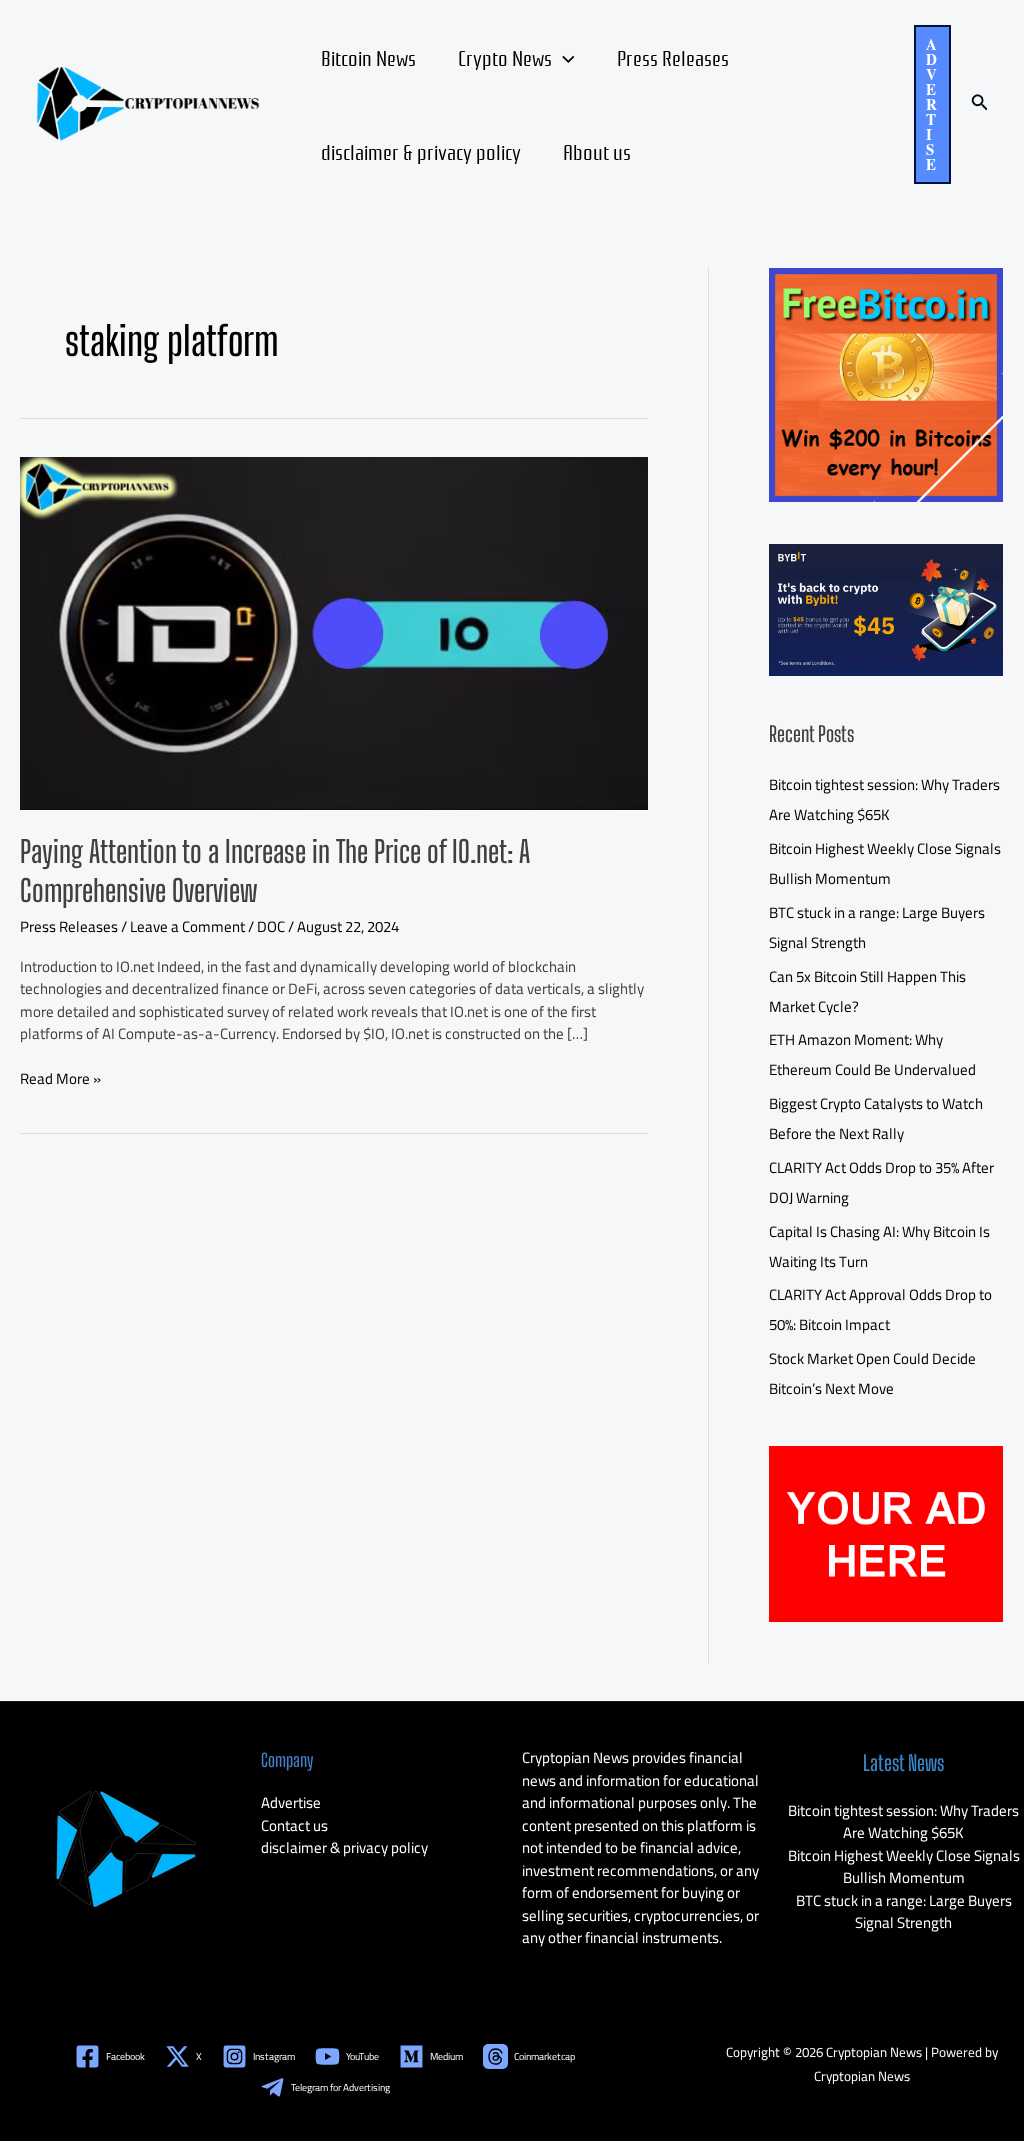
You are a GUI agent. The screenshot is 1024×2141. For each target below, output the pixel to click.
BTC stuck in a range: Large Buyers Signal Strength (904, 1912)
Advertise (291, 1802)
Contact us (294, 1825)
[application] (563, 57)
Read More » (60, 1079)
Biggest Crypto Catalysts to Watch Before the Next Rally (876, 1118)
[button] (932, 104)
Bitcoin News (368, 57)
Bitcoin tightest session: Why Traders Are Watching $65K (884, 799)
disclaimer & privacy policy (421, 151)
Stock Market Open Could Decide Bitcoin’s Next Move (872, 1373)
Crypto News (505, 57)
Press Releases (673, 57)
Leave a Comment (187, 926)
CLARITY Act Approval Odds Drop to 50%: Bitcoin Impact (880, 1309)
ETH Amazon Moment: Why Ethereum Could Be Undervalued (872, 1054)
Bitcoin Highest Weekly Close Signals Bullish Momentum (885, 863)
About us (597, 151)
